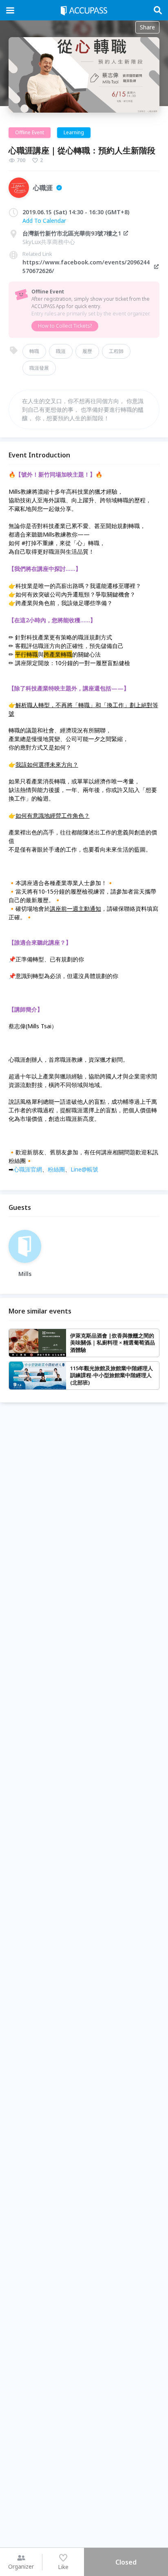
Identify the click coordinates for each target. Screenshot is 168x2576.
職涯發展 (39, 368)
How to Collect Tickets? (65, 326)
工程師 (116, 351)
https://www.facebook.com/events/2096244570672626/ (86, 266)
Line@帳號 (84, 1169)
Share (147, 27)
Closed (126, 2562)
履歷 (87, 351)
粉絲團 (56, 1169)
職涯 (61, 351)
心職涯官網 (28, 1169)
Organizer (21, 2566)
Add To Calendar (44, 221)
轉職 (34, 351)
